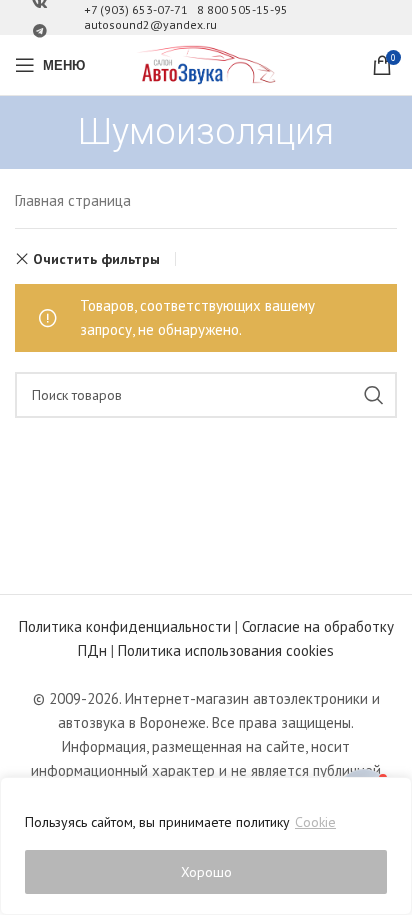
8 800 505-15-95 (242, 9)
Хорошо (206, 872)
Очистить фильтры (96, 259)
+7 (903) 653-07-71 (136, 9)
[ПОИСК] (374, 395)
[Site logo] (206, 63)
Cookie (315, 822)
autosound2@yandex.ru (150, 24)
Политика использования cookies (226, 650)
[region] (206, 846)
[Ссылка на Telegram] (40, 31)
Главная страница (73, 200)
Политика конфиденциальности (125, 626)
